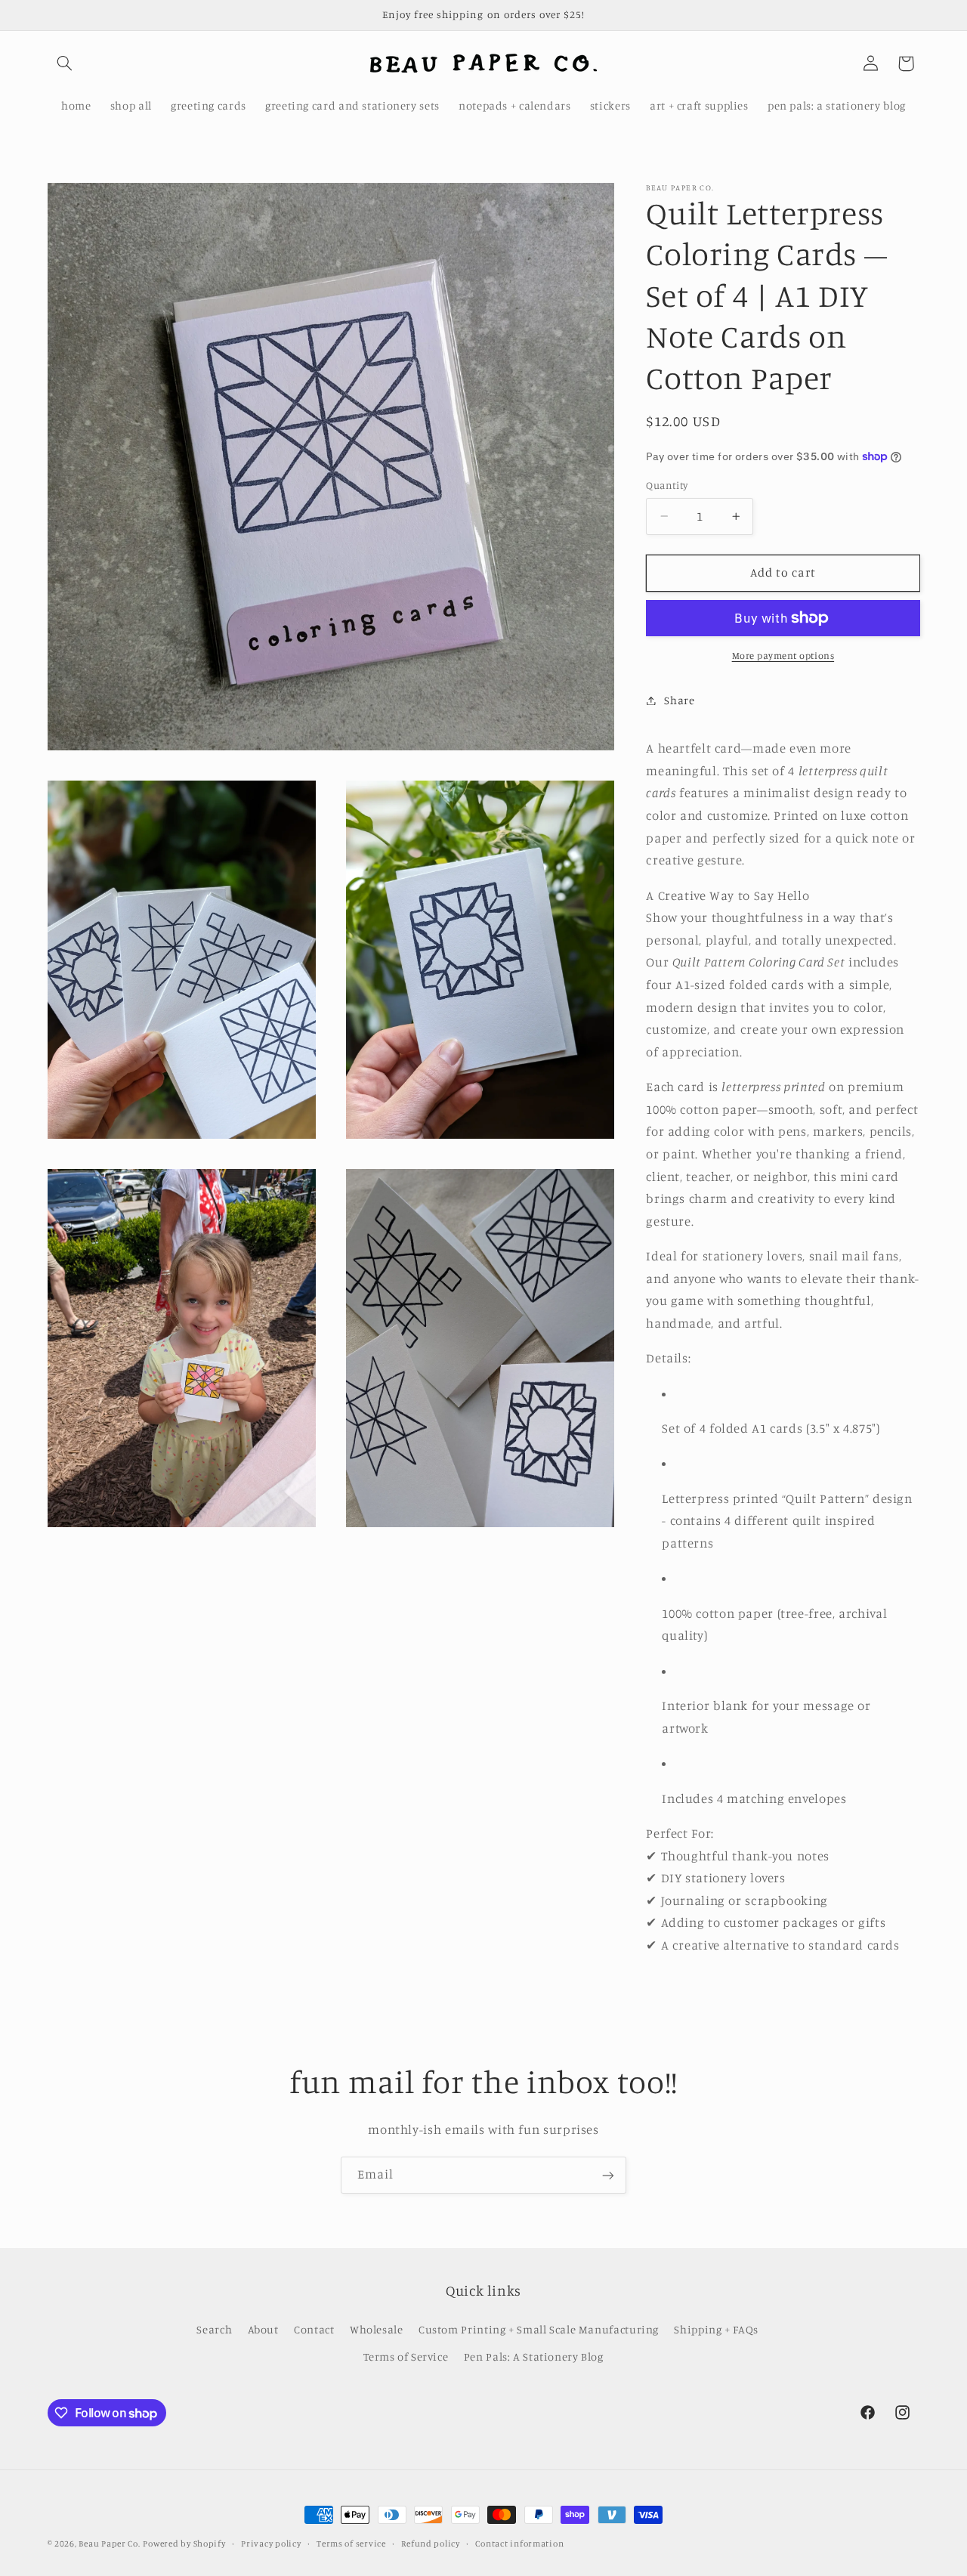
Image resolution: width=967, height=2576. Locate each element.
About (263, 2329)
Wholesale (377, 2329)
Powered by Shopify (184, 2544)
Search (214, 2329)
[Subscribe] (608, 2175)
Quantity (667, 485)
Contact (314, 2329)
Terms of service (351, 2544)
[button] (65, 63)
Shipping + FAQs (716, 2329)
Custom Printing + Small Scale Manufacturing (539, 2329)
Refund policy (431, 2544)
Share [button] (679, 700)
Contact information (519, 2544)
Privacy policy (271, 2544)
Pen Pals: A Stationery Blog (534, 2357)
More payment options (783, 656)
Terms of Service (406, 2357)
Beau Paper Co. (109, 2544)
